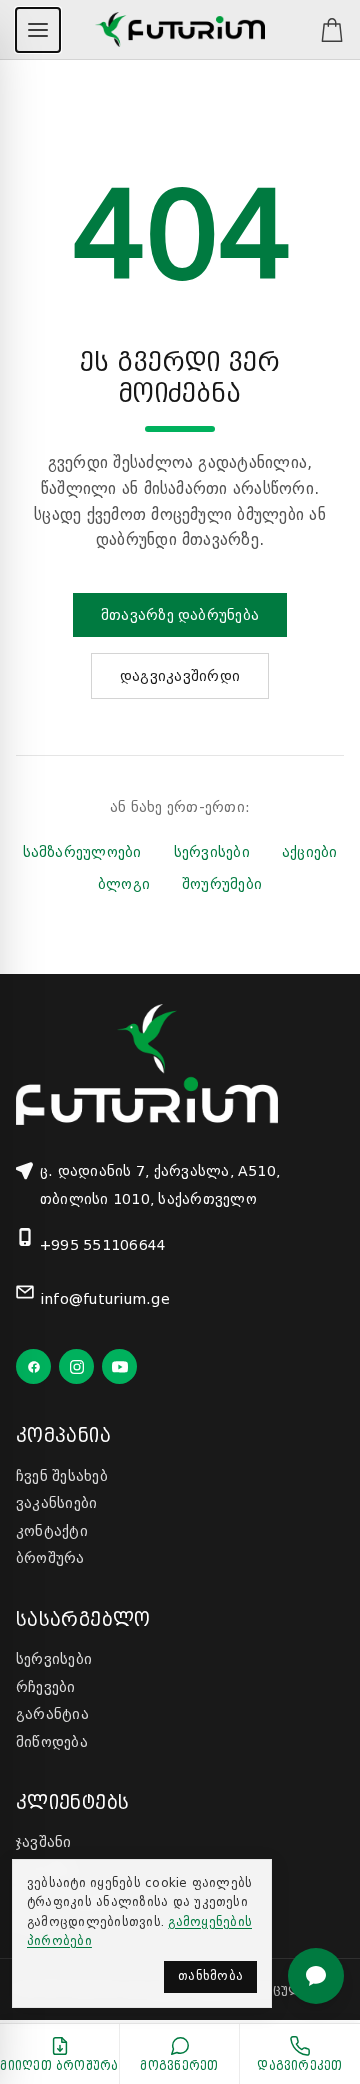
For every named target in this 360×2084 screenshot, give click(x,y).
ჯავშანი (44, 1842)
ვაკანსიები (56, 1503)
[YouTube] (119, 1366)
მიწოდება (52, 1742)
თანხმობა (210, 1976)
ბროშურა (50, 1558)
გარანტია (52, 1714)
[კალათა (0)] (322, 30)
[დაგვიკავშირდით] (316, 1976)
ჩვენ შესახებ (62, 1476)
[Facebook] (33, 1366)
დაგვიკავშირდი (180, 676)
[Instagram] (76, 1366)
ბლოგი (124, 884)
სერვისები (212, 852)
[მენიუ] (38, 30)
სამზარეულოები (82, 852)
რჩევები (46, 1687)
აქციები (310, 852)
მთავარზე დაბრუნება (180, 615)
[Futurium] (179, 30)
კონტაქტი (52, 1531)
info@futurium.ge (105, 1299)
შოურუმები (222, 884)
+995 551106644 (103, 1245)
